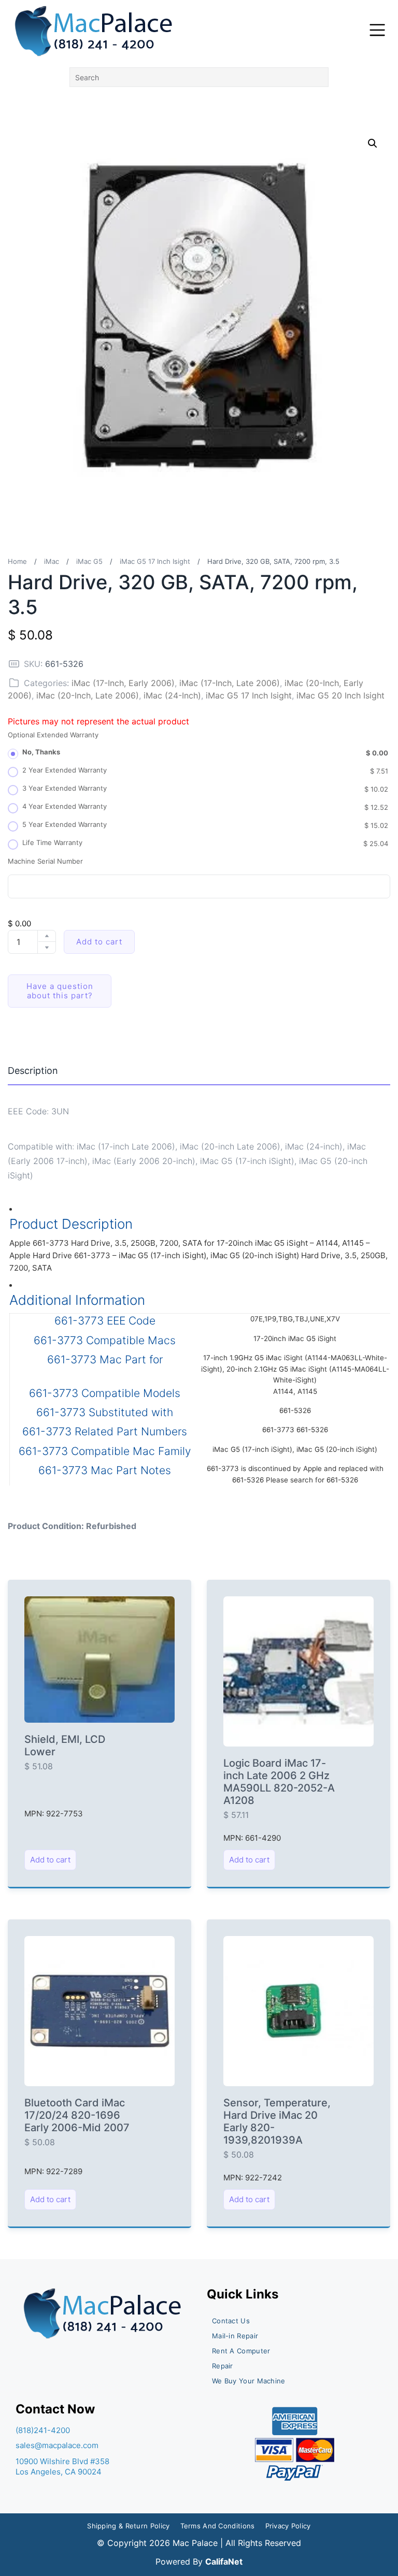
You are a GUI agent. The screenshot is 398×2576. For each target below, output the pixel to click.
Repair (223, 2366)
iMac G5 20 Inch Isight (340, 695)
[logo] (95, 31)
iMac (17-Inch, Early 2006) (123, 683)
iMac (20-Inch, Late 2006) (88, 695)
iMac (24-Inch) (172, 695)
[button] (373, 143)
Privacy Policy (288, 2526)
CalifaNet (224, 2562)
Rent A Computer (241, 2351)
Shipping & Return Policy (128, 2526)
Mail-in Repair (235, 2336)
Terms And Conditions (218, 2526)
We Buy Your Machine (249, 2381)
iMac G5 (89, 561)
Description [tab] (33, 1071)
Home (17, 561)
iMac (52, 561)
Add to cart (99, 942)
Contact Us (231, 2321)
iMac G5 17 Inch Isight (155, 561)
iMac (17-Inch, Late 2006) (230, 683)
